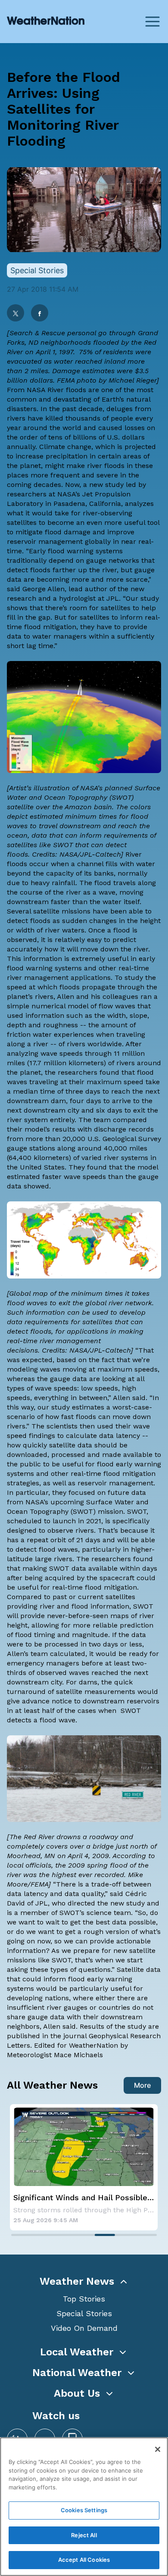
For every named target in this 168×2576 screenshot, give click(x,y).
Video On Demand (84, 2328)
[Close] (158, 2449)
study (137, 2026)
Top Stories (84, 2299)
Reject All (84, 2535)
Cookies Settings (84, 2510)
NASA (36, 390)
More (142, 2085)
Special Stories (84, 2313)
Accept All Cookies (84, 2560)
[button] (84, 2281)
